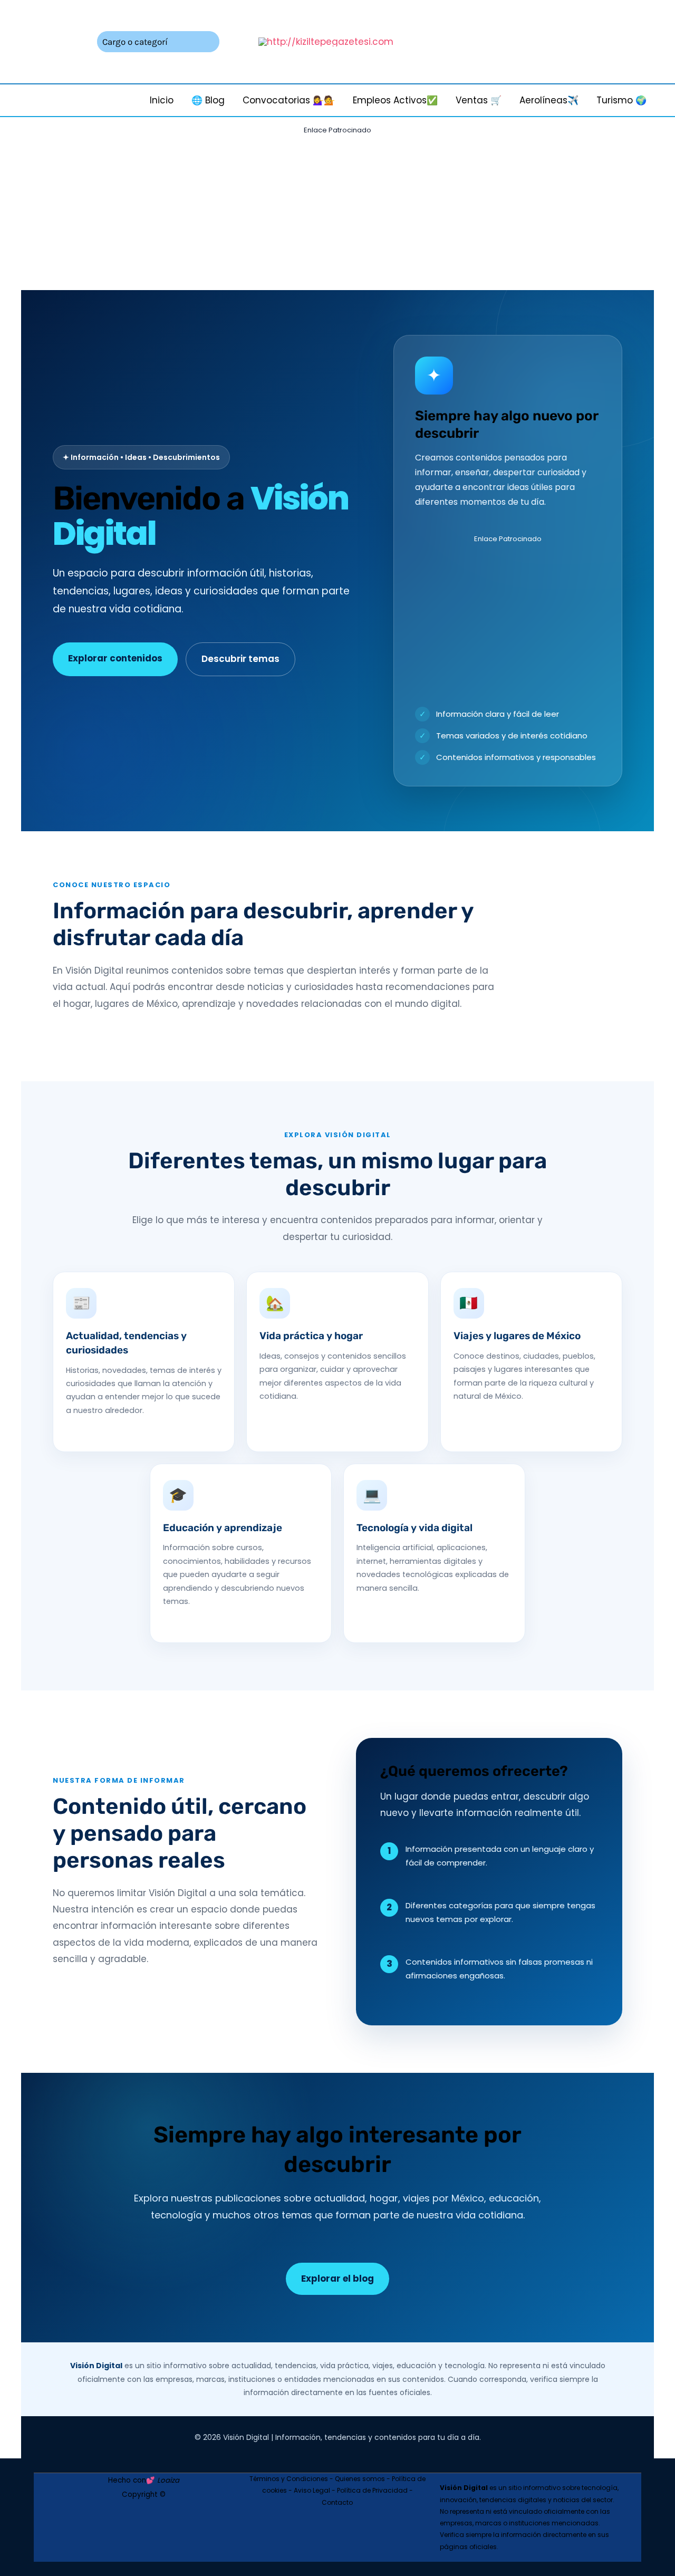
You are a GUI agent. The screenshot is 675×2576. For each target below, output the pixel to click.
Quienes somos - (363, 2479)
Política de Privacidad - (375, 2490)
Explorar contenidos (115, 658)
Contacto (337, 2502)
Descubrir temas (240, 659)
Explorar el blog (337, 2279)
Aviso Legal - (315, 2490)
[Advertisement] (337, 212)
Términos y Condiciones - (292, 2479)
